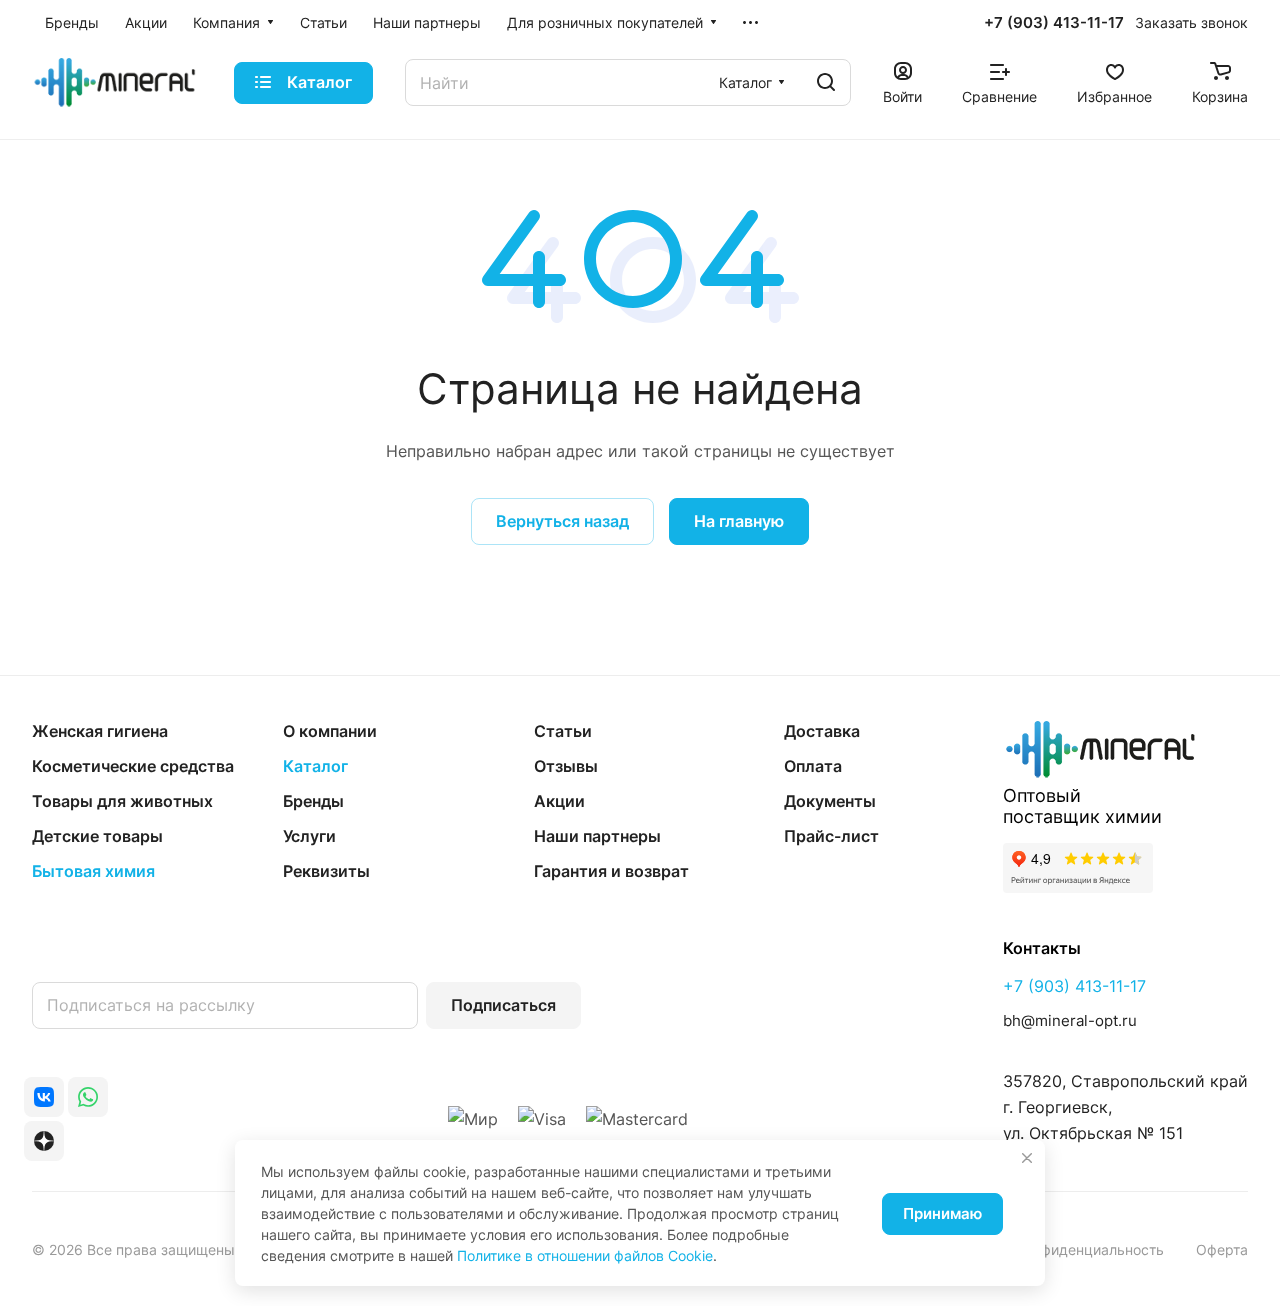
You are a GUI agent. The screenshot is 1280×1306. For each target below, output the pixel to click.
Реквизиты (326, 871)
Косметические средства (133, 766)
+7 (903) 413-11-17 (1054, 23)
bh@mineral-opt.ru (1070, 1020)
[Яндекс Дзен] (44, 1141)
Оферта (1222, 1249)
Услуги (309, 836)
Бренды (313, 801)
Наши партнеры (597, 836)
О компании (330, 731)
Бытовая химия (93, 871)
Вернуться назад (562, 521)
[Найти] (826, 82)
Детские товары (97, 836)
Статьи (563, 731)
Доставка (822, 731)
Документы (830, 801)
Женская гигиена (100, 731)
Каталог (315, 766)
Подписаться (503, 1005)
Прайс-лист (831, 836)
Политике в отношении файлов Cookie (585, 1255)
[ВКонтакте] (44, 1097)
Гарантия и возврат (611, 871)
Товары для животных (122, 801)
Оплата (813, 766)
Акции (559, 801)
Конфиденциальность (1090, 1249)
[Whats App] (88, 1097)
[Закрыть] (1027, 1158)
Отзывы (566, 766)
